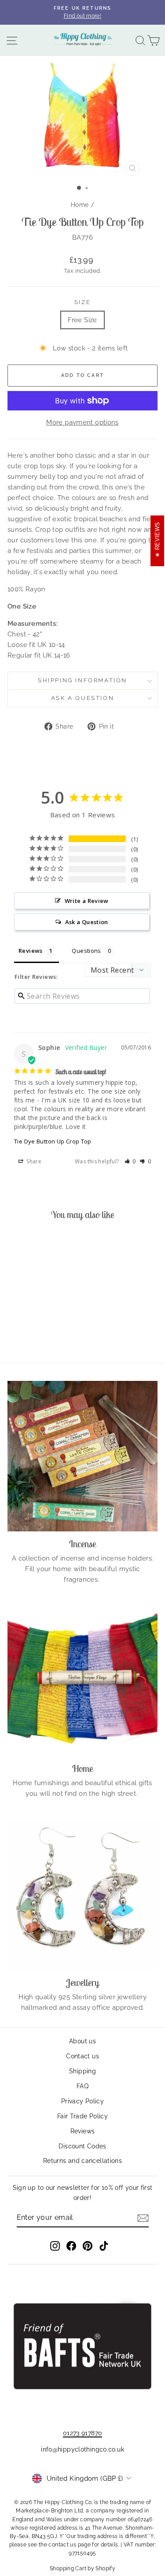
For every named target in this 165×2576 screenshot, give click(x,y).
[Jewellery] (82, 1895)
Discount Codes (82, 2146)
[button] (130, 1161)
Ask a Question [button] (87, 922)
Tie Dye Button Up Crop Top (53, 1141)
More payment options (82, 422)
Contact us (82, 2056)
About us (82, 2041)
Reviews (83, 2131)
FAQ (82, 2086)
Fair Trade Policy (82, 2116)
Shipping (82, 2071)
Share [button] (33, 1161)
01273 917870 (83, 2433)
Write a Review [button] (87, 901)
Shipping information (82, 680)
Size (82, 302)
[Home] (82, 1681)
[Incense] (82, 1456)
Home (80, 205)
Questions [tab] (86, 951)
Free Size (82, 320)
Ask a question (82, 698)
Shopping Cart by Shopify (82, 2568)
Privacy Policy (82, 2101)
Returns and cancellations (82, 2161)
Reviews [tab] (31, 951)
